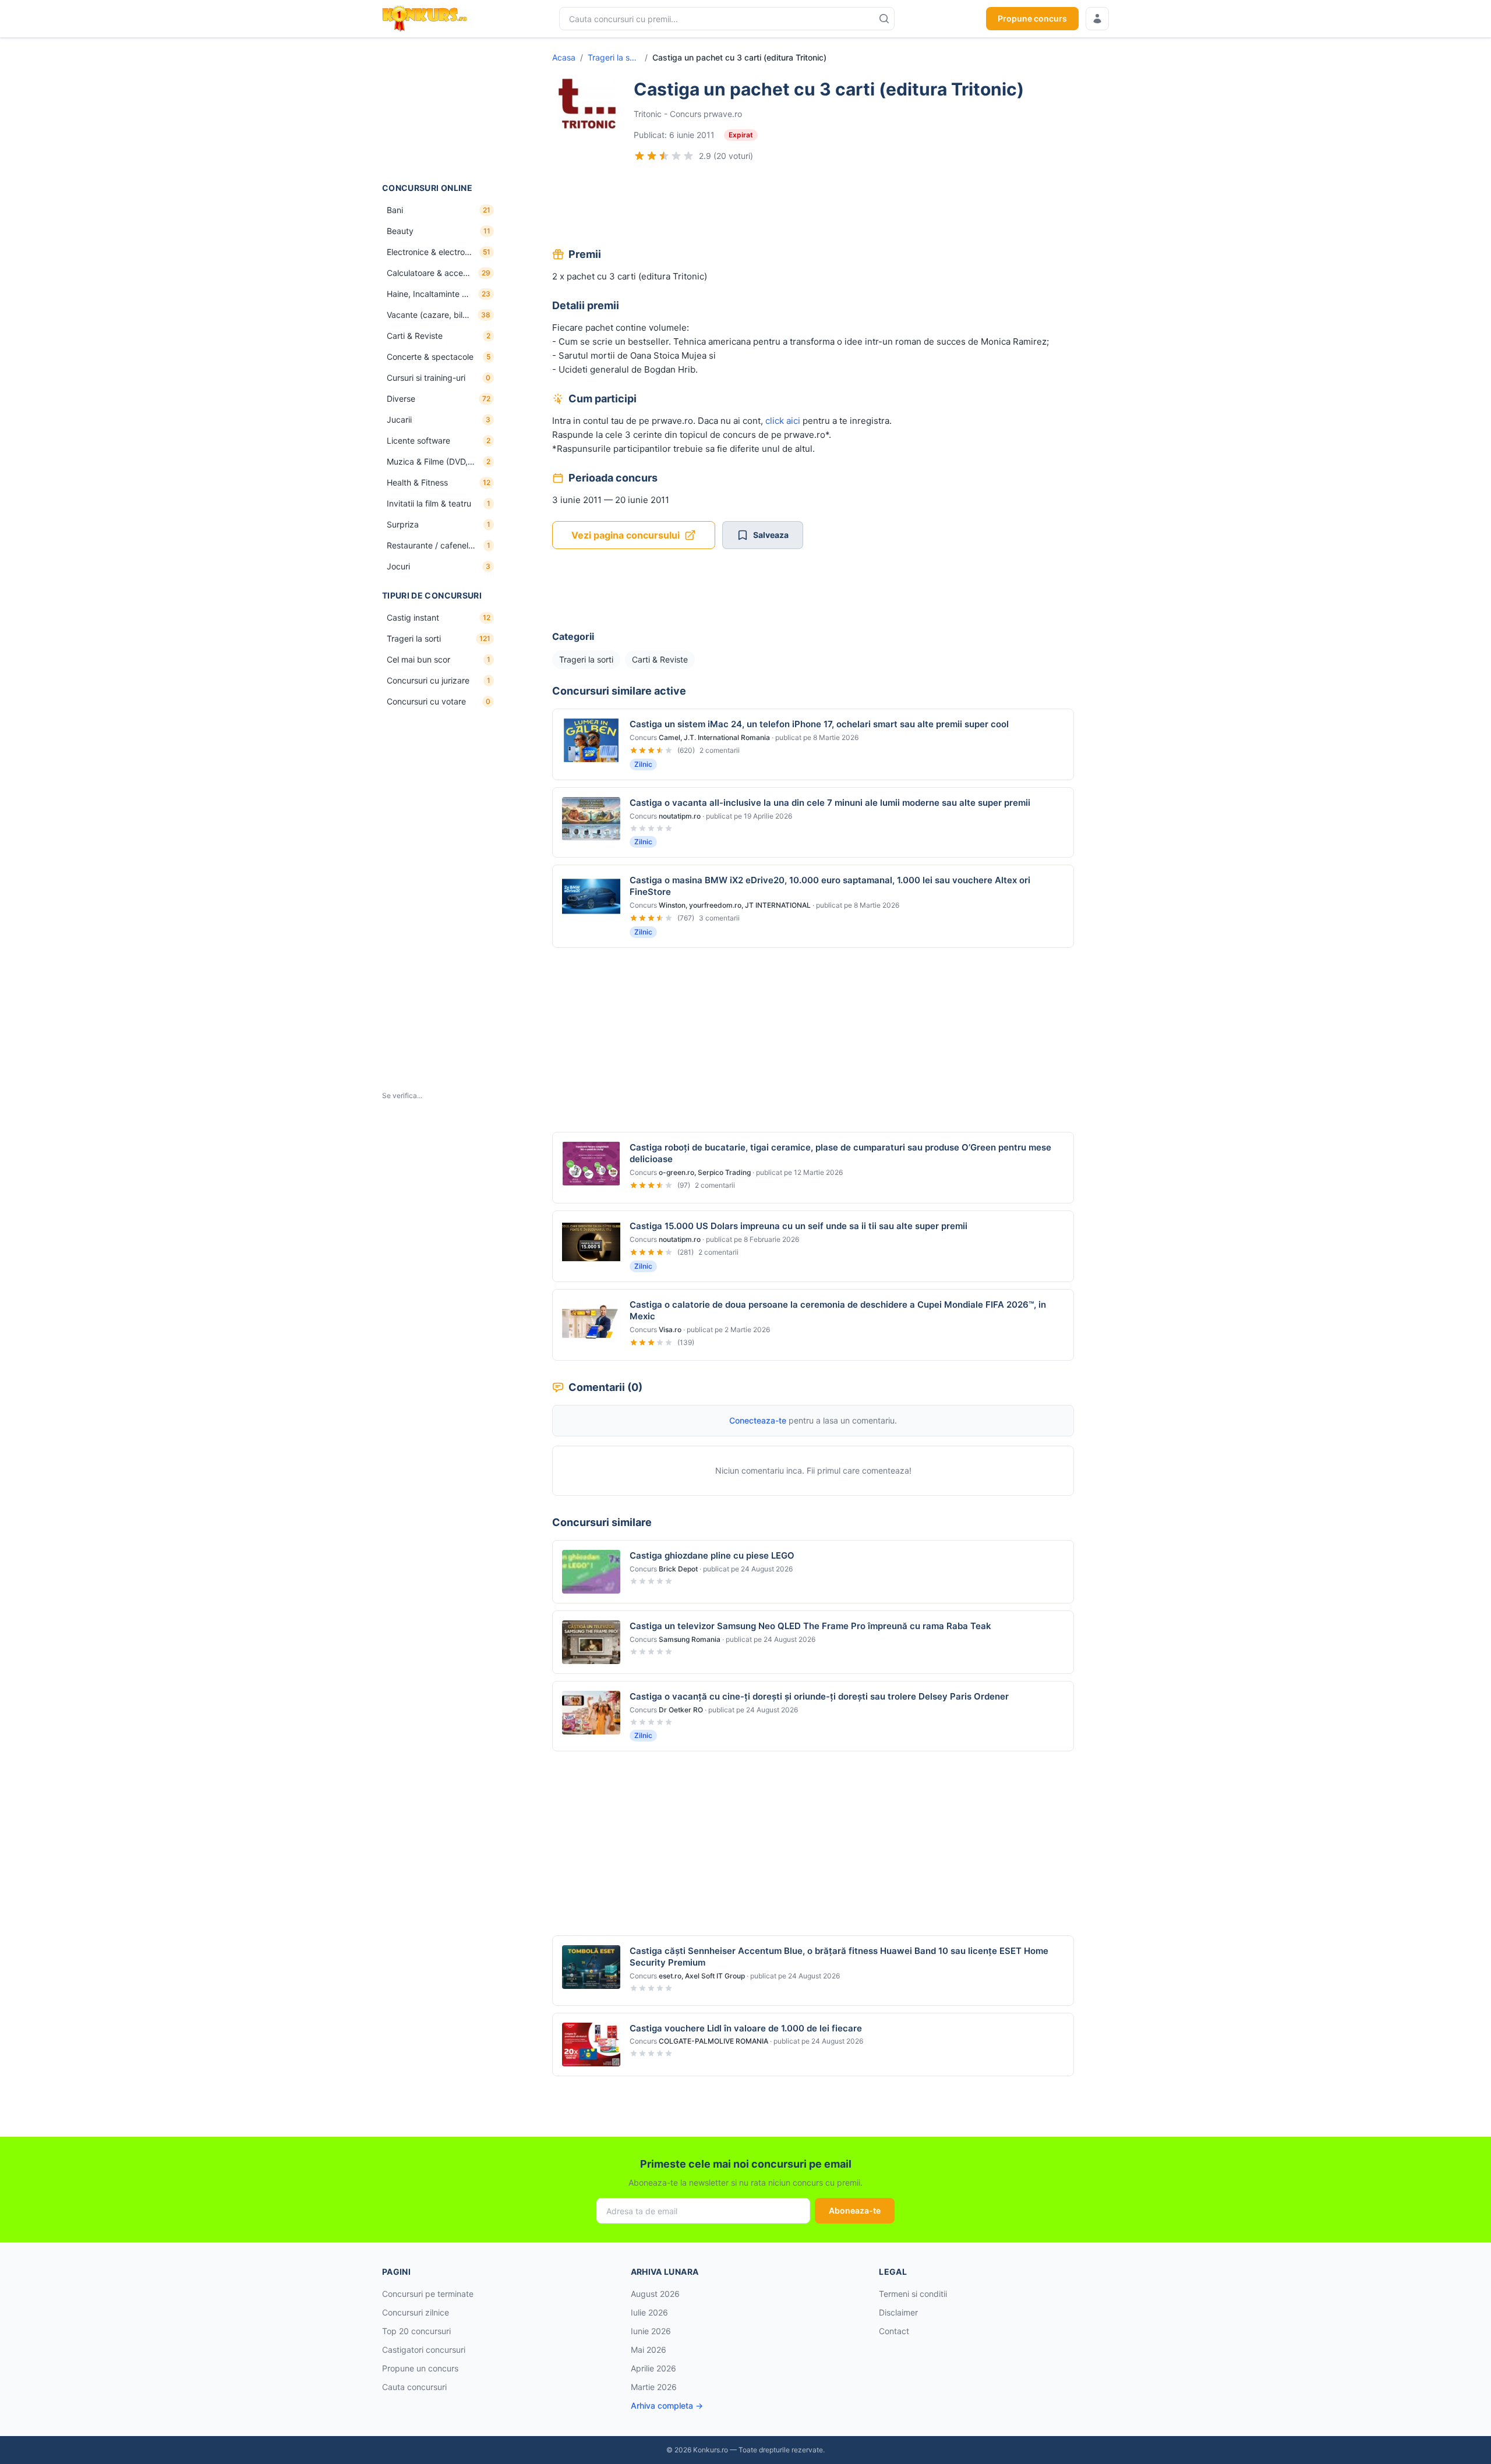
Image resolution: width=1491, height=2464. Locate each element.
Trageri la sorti (614, 57)
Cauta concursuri (414, 2387)
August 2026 (655, 2294)
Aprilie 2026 (653, 2368)
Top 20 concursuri (416, 2331)
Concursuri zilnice (416, 2312)
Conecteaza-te (758, 1420)
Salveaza (771, 535)
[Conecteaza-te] (1097, 19)
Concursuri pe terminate (428, 2294)
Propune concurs (1032, 18)
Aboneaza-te (855, 2210)
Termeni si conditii (913, 2294)
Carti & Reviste (660, 659)
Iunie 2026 (651, 2331)
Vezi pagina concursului (626, 535)
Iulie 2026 (649, 2312)
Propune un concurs (420, 2368)
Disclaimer (898, 2312)
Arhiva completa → (667, 2405)
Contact (894, 2331)
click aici (783, 421)
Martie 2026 (654, 2387)
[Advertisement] (440, 110)
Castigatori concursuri (424, 2350)
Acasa (564, 57)
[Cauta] (884, 19)
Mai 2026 (649, 2350)
